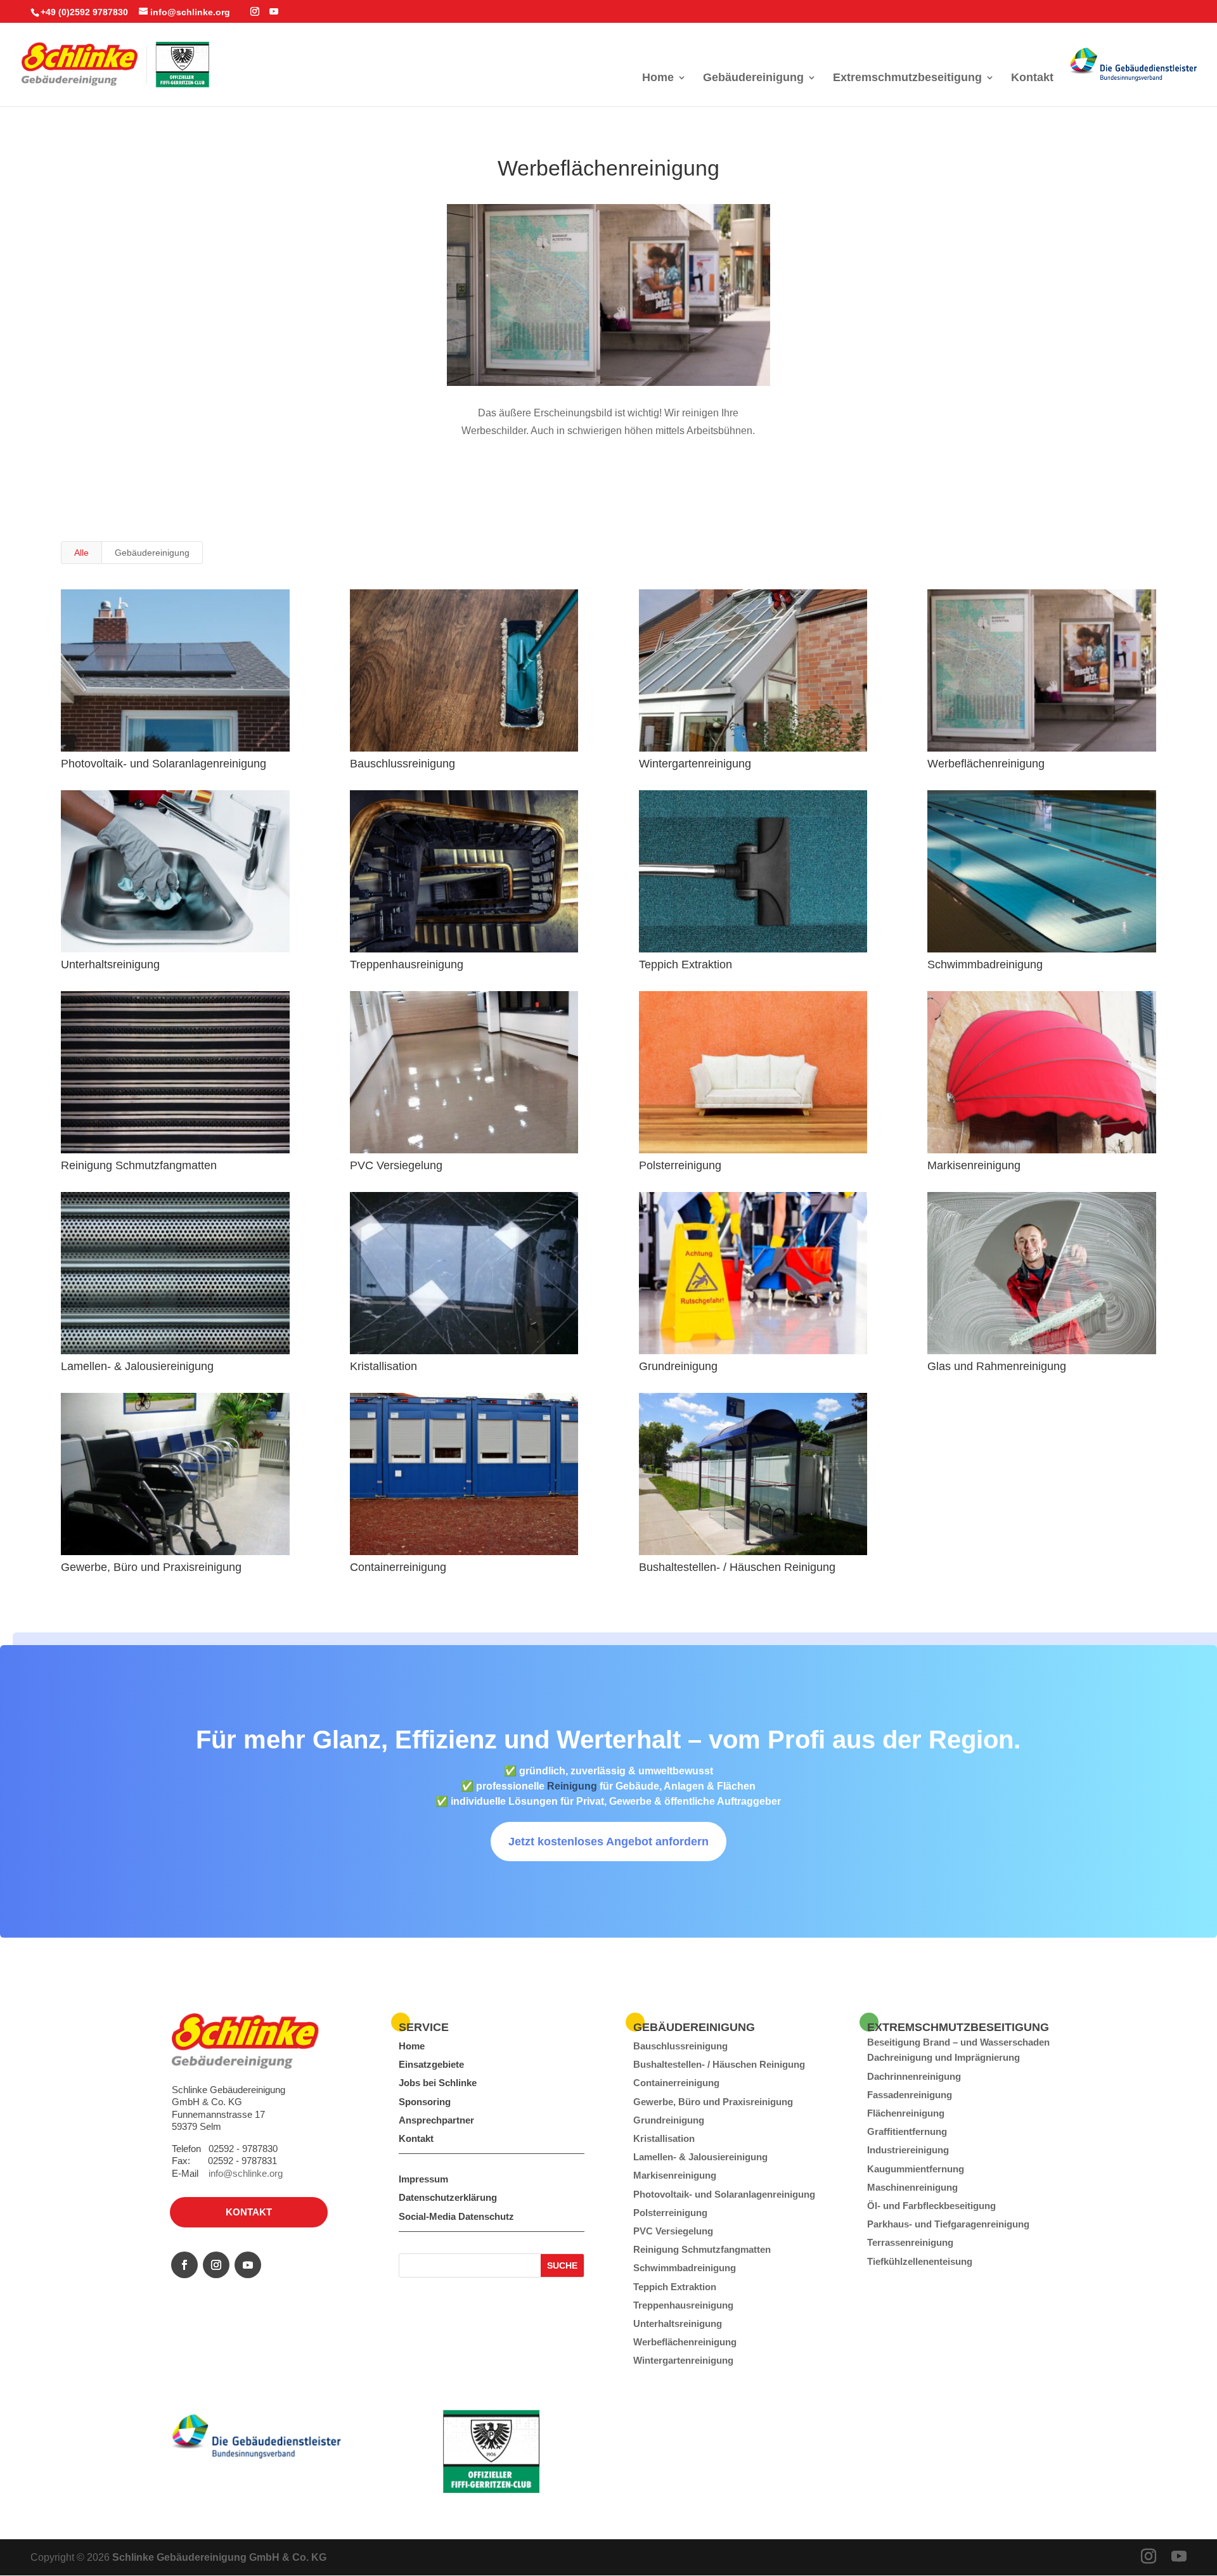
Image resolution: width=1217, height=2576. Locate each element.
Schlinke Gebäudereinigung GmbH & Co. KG (219, 2557)
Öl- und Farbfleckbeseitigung (931, 2206)
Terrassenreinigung (910, 2242)
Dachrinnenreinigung (914, 2076)
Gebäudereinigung (753, 78)
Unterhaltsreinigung (110, 964)
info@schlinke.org (246, 2173)
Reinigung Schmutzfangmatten (139, 1165)
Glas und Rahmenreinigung (997, 1366)
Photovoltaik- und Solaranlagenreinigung (164, 764)
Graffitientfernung (907, 2131)
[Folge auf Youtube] (248, 2265)
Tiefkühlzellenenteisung (920, 2261)
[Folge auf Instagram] (216, 2265)
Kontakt (1032, 78)
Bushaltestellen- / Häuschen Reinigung (737, 1567)
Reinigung (572, 1786)
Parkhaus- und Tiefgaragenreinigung (948, 2224)
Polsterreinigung (680, 1165)
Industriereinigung (908, 2150)
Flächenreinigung (906, 2113)
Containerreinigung (398, 1567)
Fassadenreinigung (910, 2095)
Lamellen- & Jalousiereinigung (137, 1366)
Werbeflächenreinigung (986, 764)
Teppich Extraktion (686, 964)
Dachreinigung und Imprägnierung (943, 2057)
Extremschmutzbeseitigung (907, 78)
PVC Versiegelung (396, 1165)
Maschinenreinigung (912, 2187)
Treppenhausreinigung (407, 964)
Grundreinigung (678, 1366)
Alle (81, 553)
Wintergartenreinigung (695, 764)
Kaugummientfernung (916, 2169)
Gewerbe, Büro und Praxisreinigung (151, 1567)
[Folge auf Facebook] (184, 2265)
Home (658, 78)
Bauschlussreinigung (402, 764)
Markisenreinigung (974, 1165)
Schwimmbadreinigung (985, 964)
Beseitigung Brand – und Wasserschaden (958, 2042)
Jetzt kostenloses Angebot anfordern (608, 1842)
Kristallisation (383, 1366)
